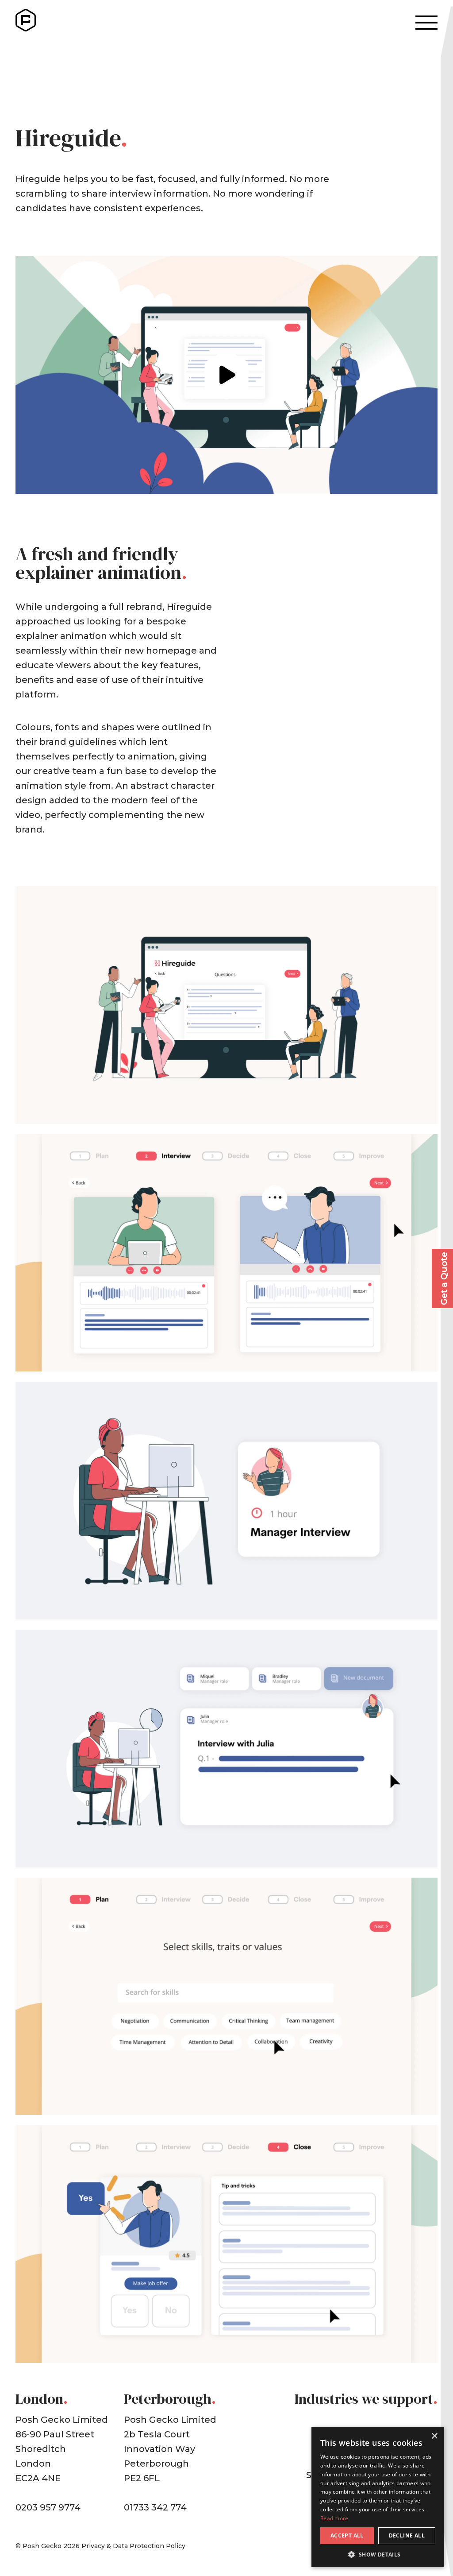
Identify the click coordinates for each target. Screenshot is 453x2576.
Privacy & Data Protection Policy (133, 2546)
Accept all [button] (347, 2535)
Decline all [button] (407, 2535)
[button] (378, 2554)
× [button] (434, 2436)
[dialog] (378, 2497)
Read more (334, 2518)
